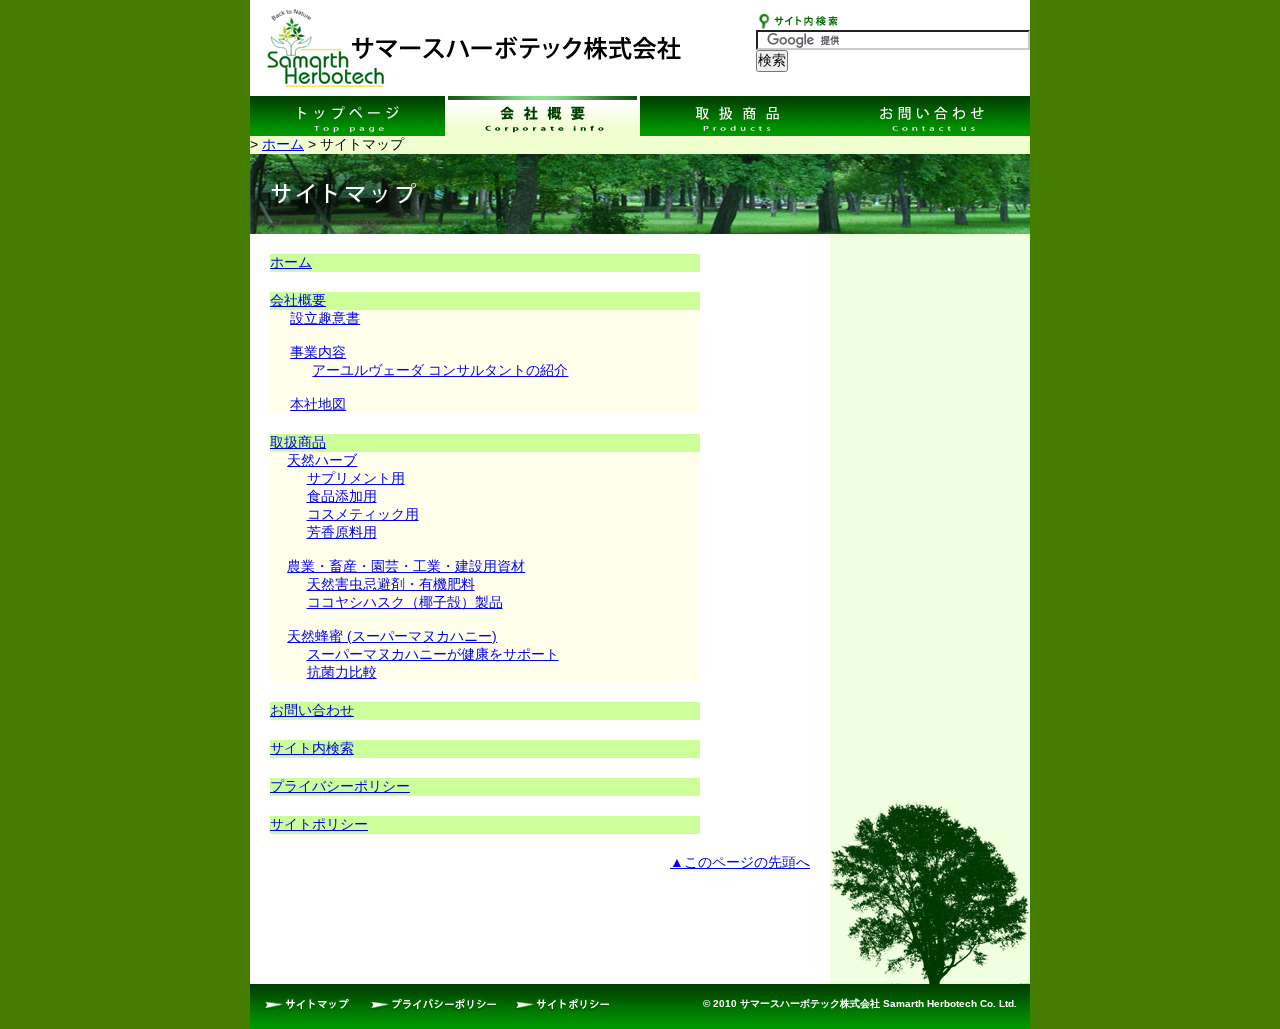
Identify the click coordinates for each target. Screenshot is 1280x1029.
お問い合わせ (312, 710)
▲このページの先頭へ (740, 862)
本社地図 (318, 404)
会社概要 (298, 300)
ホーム (283, 144)
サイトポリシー (319, 824)
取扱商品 (298, 442)
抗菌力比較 (342, 672)
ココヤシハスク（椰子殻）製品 (405, 602)
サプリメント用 (356, 478)
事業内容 (318, 352)
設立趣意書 (325, 318)
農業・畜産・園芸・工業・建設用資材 (406, 566)
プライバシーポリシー (340, 786)
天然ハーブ (322, 460)
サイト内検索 (312, 748)
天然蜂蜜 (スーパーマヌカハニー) (392, 636)
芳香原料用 (342, 532)
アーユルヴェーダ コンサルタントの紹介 (440, 370)
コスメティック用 (363, 514)
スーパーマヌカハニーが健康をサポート (433, 654)
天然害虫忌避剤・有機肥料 (391, 584)
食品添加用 (342, 496)
